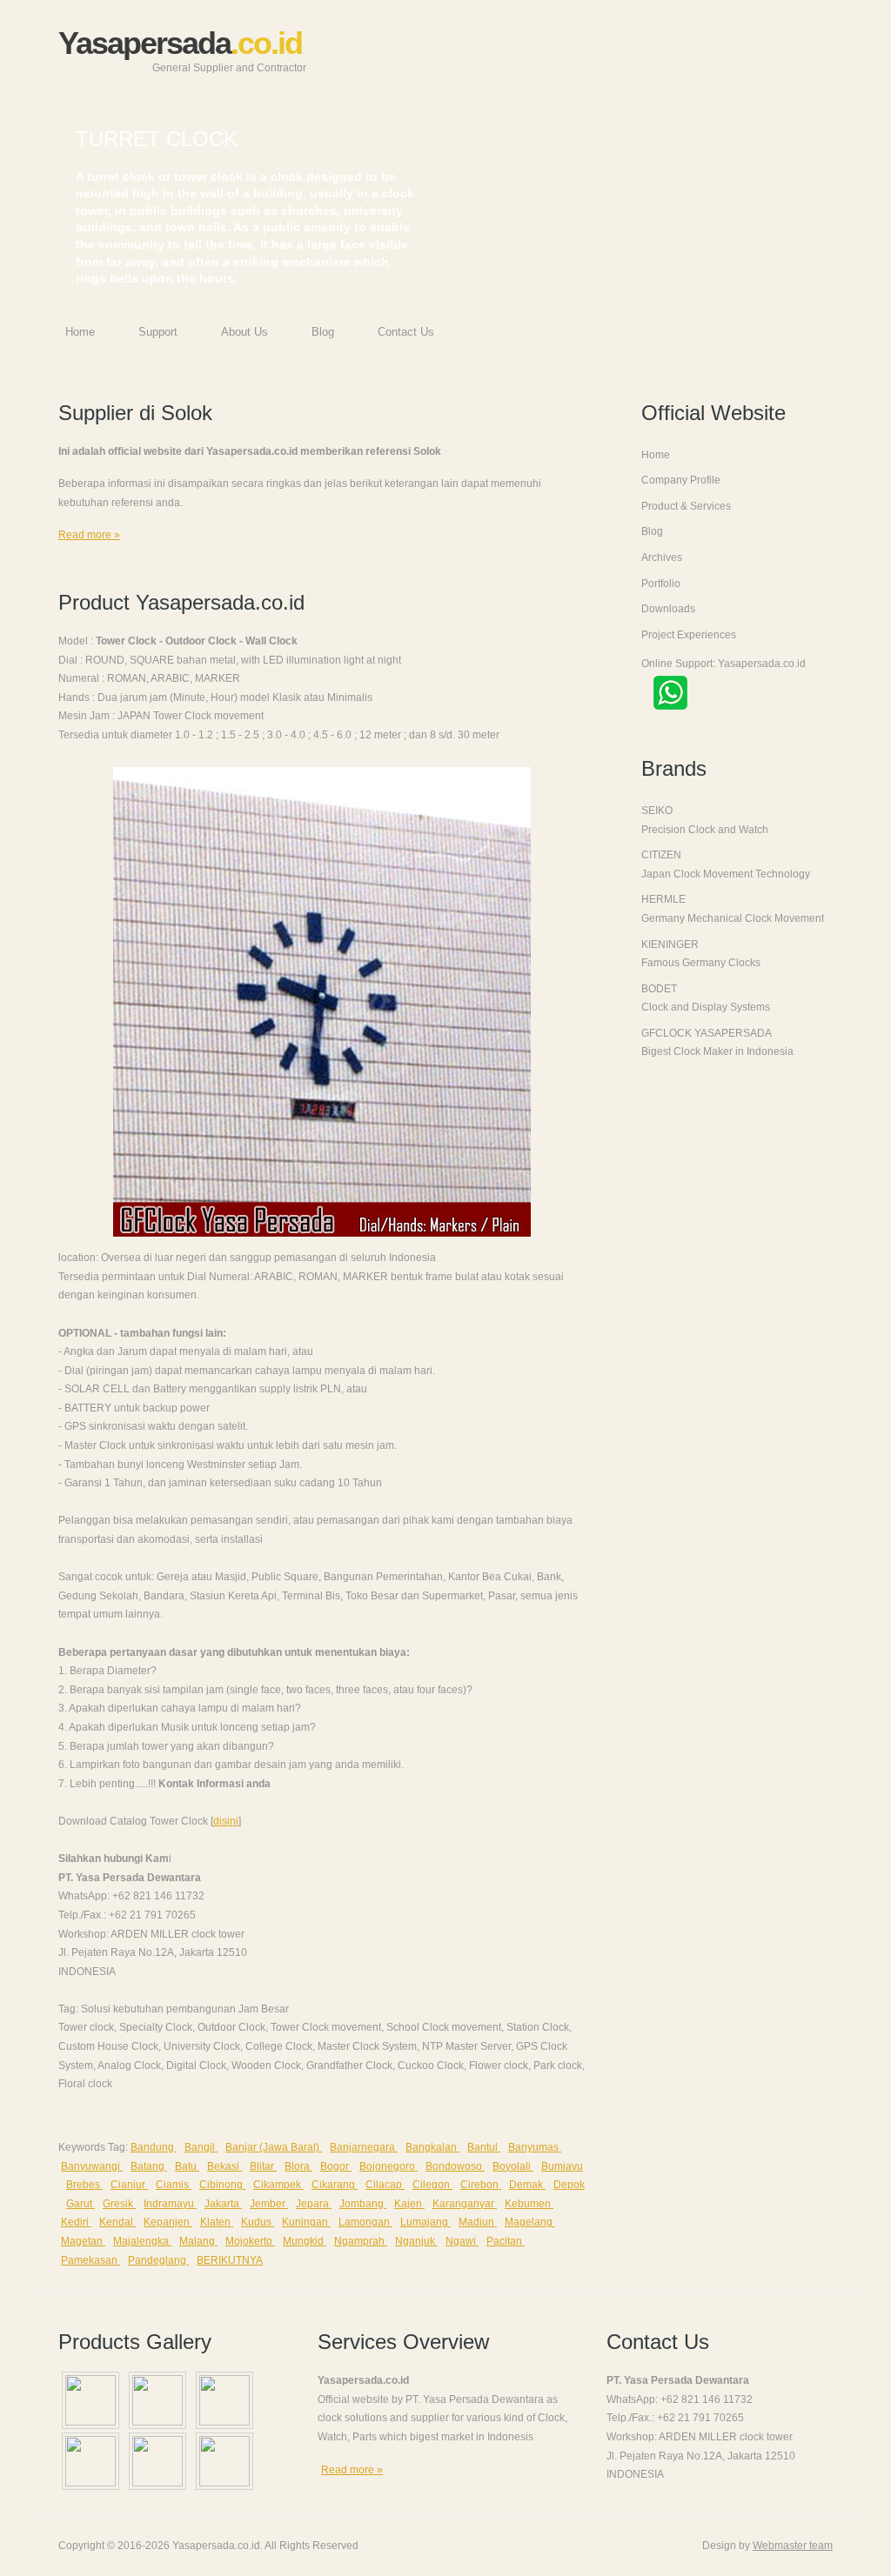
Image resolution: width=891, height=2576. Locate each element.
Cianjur (129, 2185)
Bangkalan (432, 2147)
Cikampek (278, 2185)
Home (80, 332)
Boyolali (513, 2166)
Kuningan (306, 2222)
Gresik (119, 2204)
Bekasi (224, 2166)
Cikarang (335, 2185)
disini (226, 1821)
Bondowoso (455, 2166)
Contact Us (406, 332)
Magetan (83, 2241)
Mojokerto (250, 2241)
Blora (298, 2166)
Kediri (76, 2222)
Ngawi (462, 2241)
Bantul (484, 2147)
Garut (80, 2204)
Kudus (258, 2222)
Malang (198, 2241)
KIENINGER (670, 944)
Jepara (314, 2204)
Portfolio (661, 584)
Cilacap (385, 2185)
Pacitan (506, 2241)
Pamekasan (90, 2260)
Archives (662, 557)
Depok (569, 2185)
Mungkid (305, 2241)
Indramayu (170, 2204)
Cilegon (432, 2185)
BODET (659, 989)
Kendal (117, 2222)
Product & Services (686, 506)
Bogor (336, 2166)
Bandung (154, 2147)
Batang (149, 2166)
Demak (527, 2185)
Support (158, 332)
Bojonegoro (389, 2166)
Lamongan (365, 2222)
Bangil (201, 2147)
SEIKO (657, 811)
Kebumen (529, 2204)
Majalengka (142, 2241)
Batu (187, 2166)
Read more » (89, 535)
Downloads (668, 609)
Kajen (409, 2204)
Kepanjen (168, 2222)
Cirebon (481, 2185)
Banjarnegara (364, 2147)
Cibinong (222, 2185)
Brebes (84, 2185)
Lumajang (425, 2222)
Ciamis (174, 2185)
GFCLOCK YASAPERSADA (707, 1033)
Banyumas (535, 2147)
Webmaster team (793, 2546)
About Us (245, 332)
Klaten (217, 2222)
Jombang (363, 2204)
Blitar (263, 2166)
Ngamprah (361, 2241)
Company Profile (681, 480)
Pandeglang (158, 2260)
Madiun (478, 2222)
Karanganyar (465, 2204)
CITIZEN (661, 855)
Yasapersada (182, 50)
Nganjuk (416, 2241)
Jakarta (223, 2204)
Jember (269, 2204)
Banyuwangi (92, 2166)
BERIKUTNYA (230, 2260)
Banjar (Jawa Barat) (274, 2147)
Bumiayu (562, 2166)
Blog (323, 332)
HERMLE (663, 899)
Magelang (530, 2222)
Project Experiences (689, 635)
